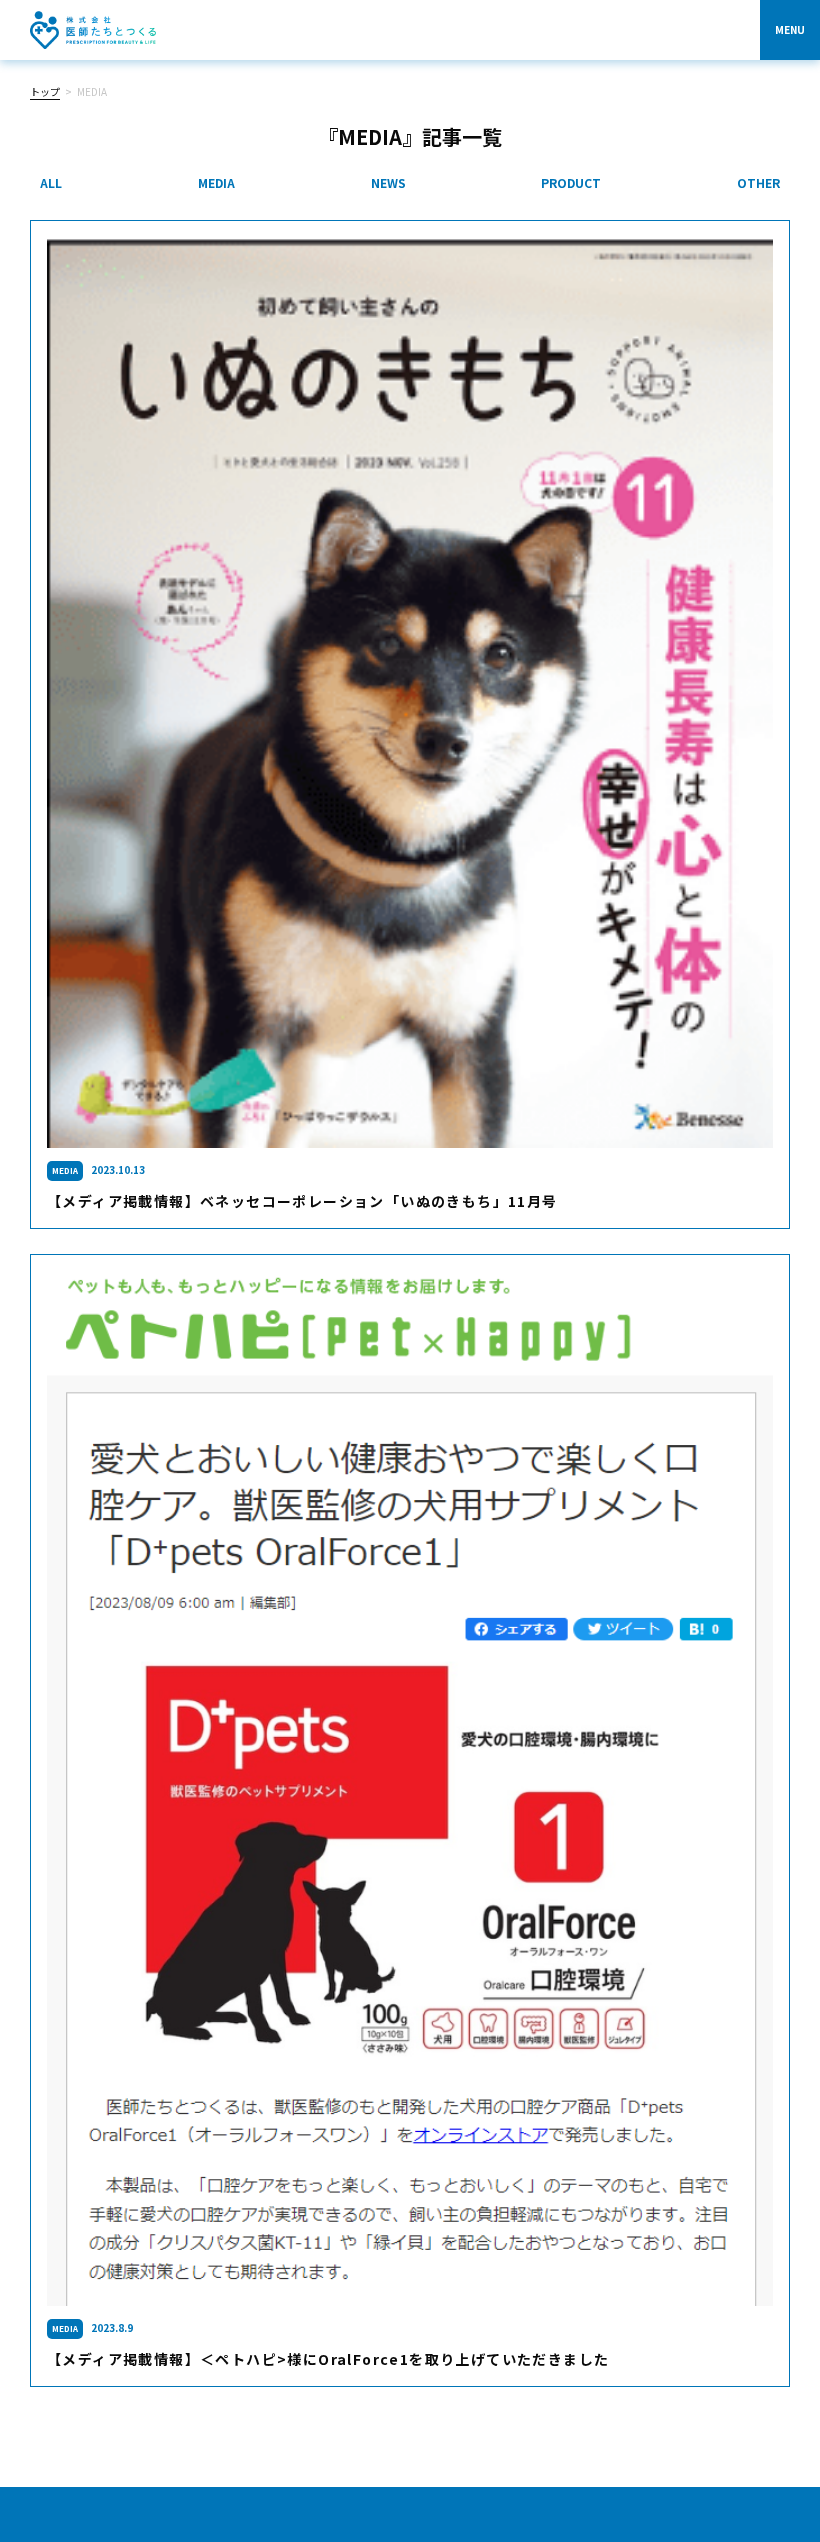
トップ (45, 91)
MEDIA (216, 182)
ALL (51, 182)
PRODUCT (571, 182)
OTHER (758, 182)
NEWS (388, 182)
